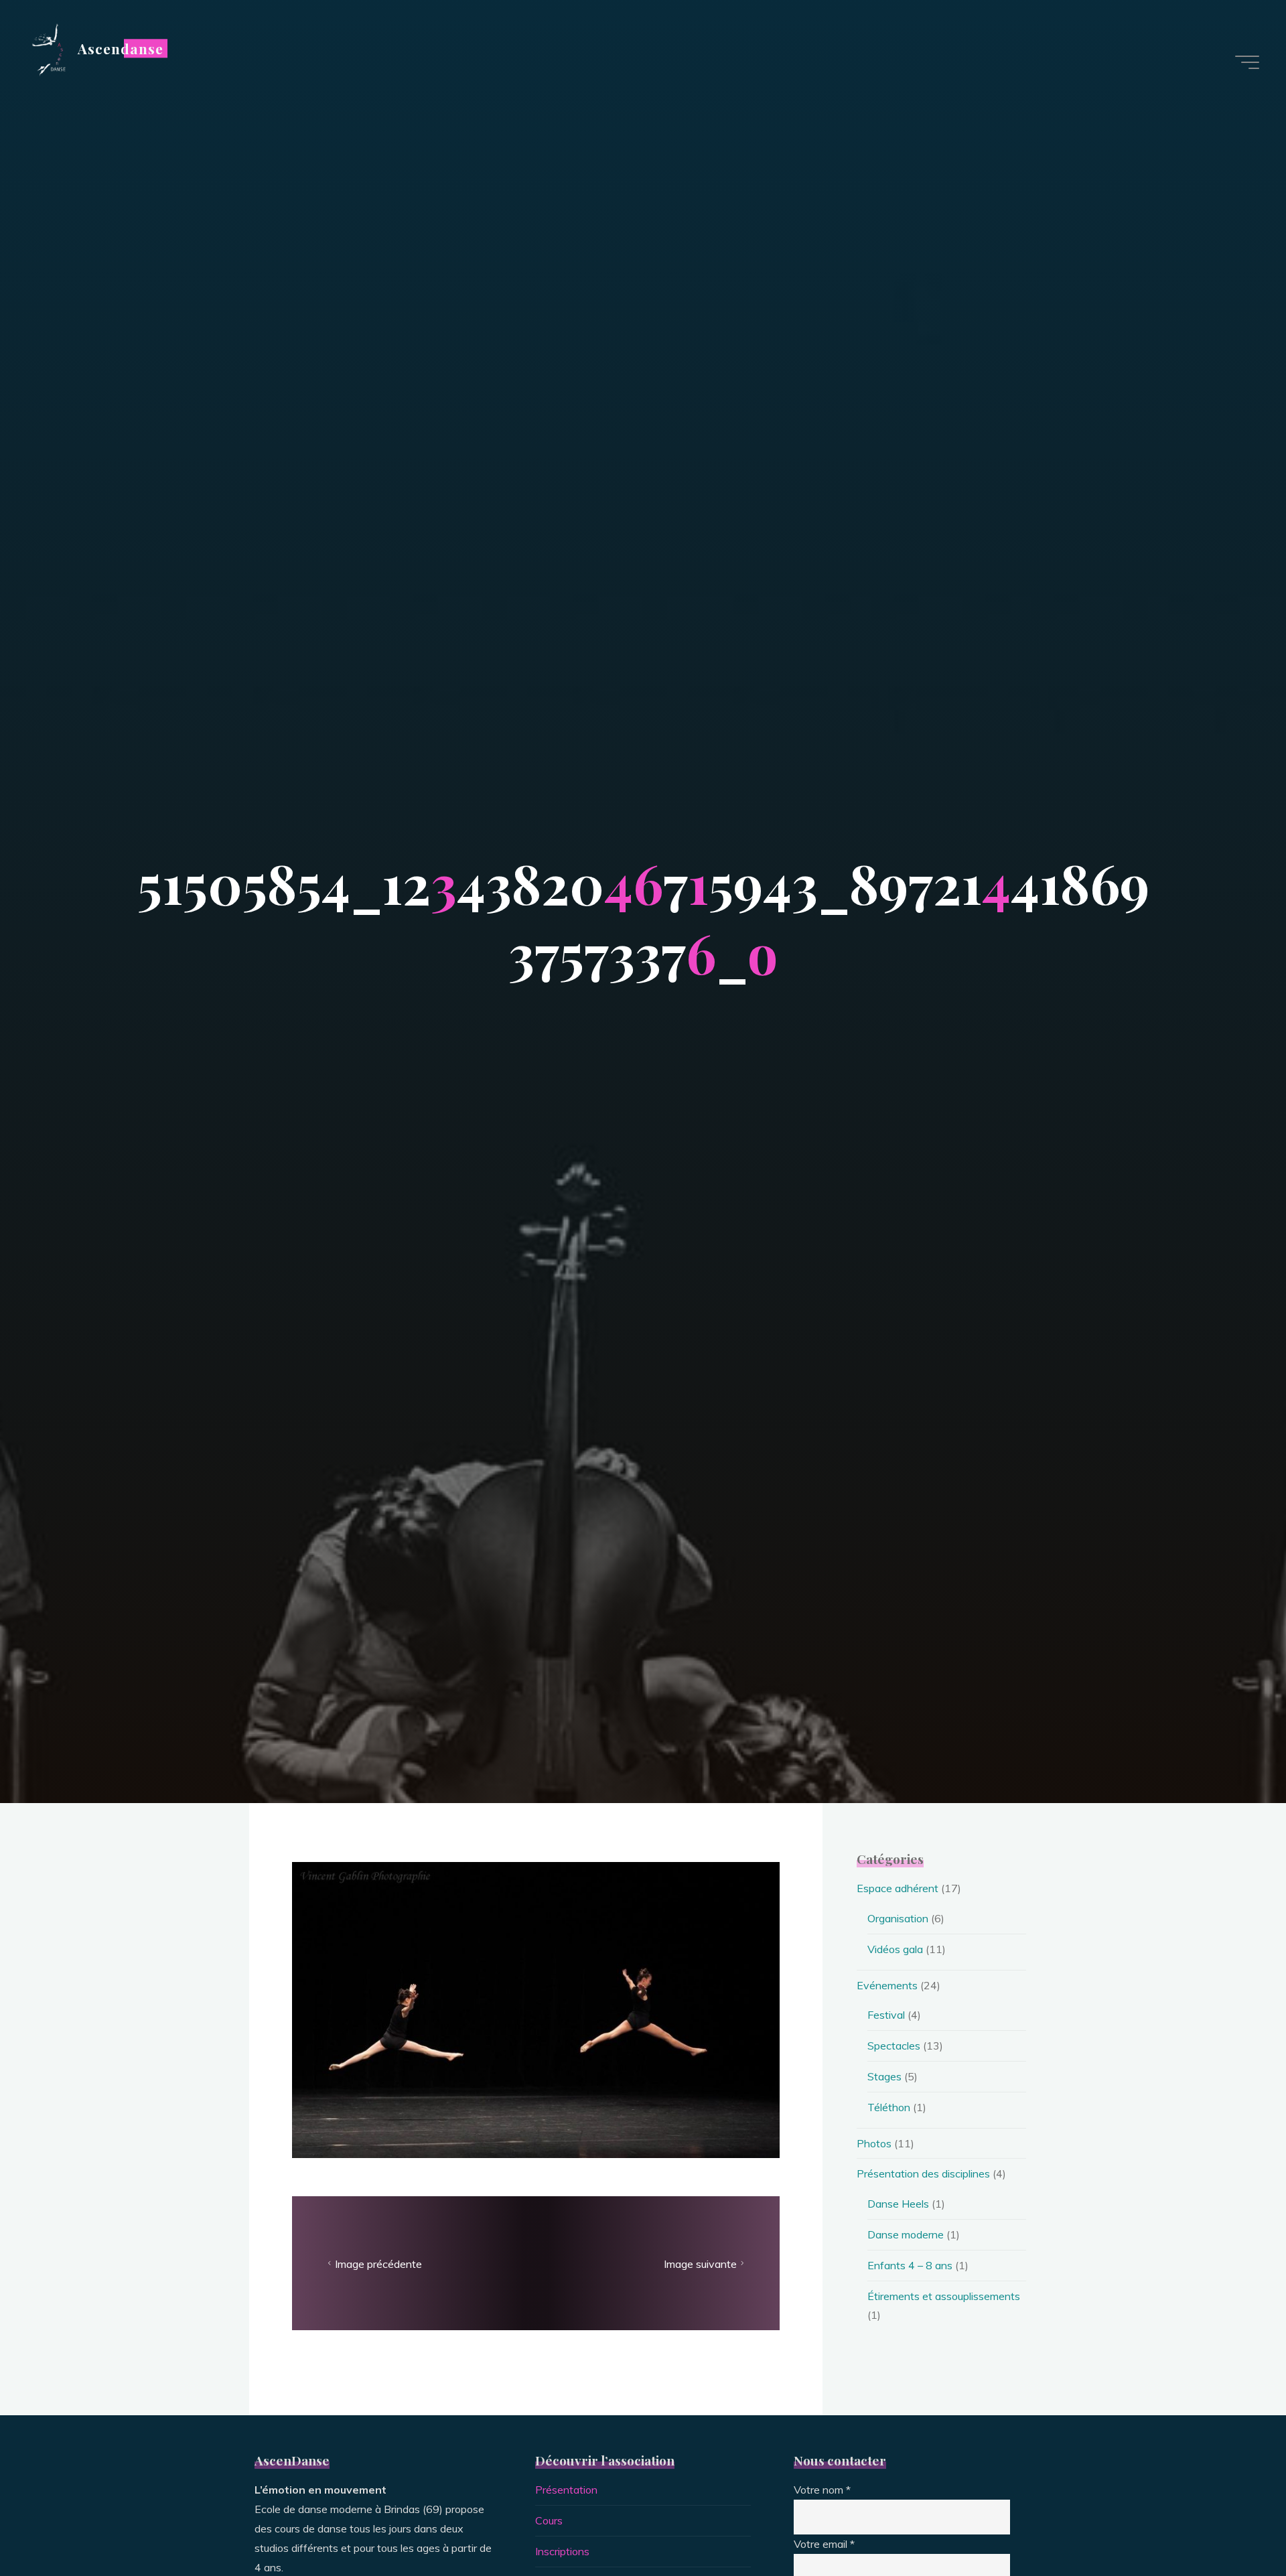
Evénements (887, 1985)
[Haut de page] (1234, 2524)
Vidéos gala (895, 1949)
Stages (884, 2076)
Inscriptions (562, 2551)
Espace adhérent (898, 1888)
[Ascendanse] (48, 48)
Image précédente (378, 2263)
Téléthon (889, 2107)
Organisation (898, 1918)
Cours (549, 2520)
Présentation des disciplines (923, 2173)
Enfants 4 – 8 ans (910, 2265)
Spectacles (894, 2046)
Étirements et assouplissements (944, 2296)
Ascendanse (121, 48)
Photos (874, 2143)
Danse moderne (906, 2234)
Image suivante (700, 2263)
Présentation (566, 2490)
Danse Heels (898, 2204)
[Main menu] (1247, 62)
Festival (886, 2015)
